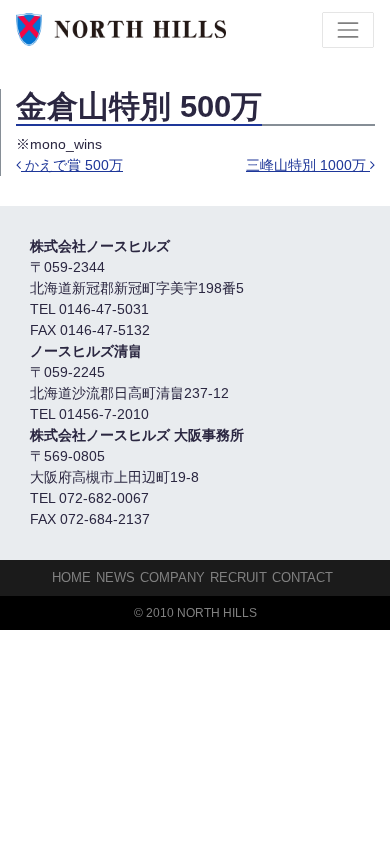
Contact (302, 577)
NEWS (115, 577)
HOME (71, 577)
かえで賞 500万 (72, 165)
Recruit (238, 577)
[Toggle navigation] (348, 30)
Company (172, 577)
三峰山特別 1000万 (308, 165)
